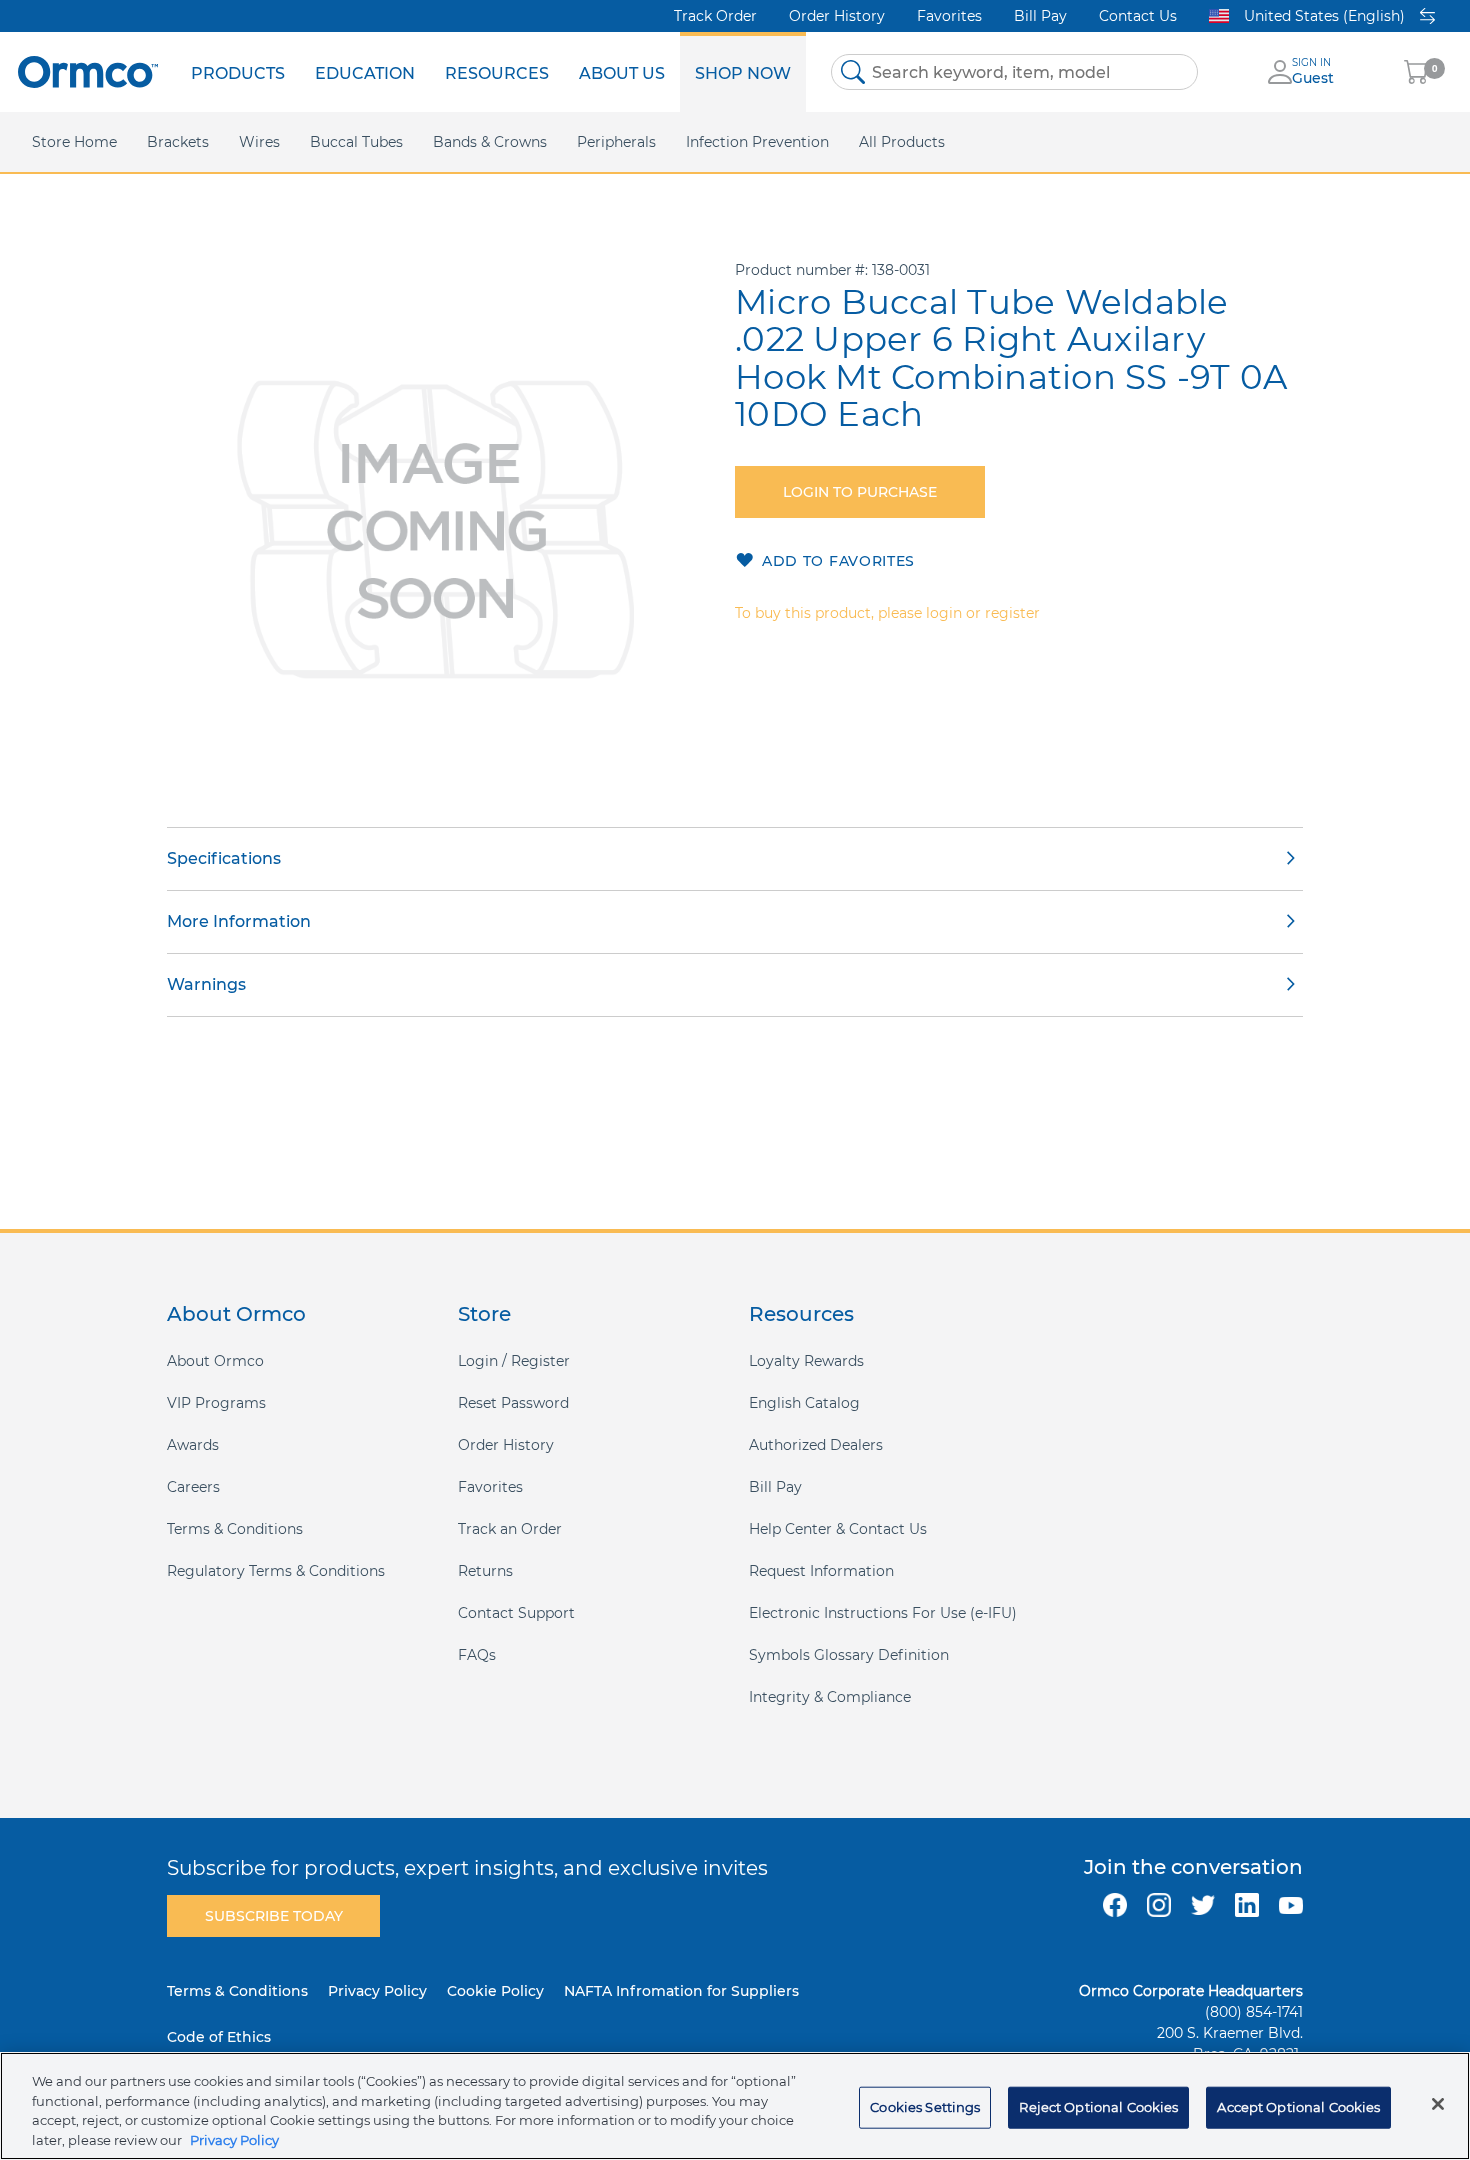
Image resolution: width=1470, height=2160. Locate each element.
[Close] (1438, 2104)
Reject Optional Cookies (1098, 2107)
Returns (485, 1571)
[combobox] (1014, 72)
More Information (239, 921)
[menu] (491, 72)
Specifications (224, 858)
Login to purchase (860, 492)
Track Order (715, 16)
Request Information (821, 1571)
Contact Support (516, 1613)
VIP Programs (216, 1403)
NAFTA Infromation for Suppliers (681, 1991)
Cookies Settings (925, 2107)
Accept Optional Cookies (1298, 2107)
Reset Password (513, 1403)
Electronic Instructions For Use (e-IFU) (883, 1613)
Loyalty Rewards (806, 1361)
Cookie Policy (495, 1991)
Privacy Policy (377, 1991)
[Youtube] (1291, 1905)
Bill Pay (1040, 16)
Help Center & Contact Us (838, 1529)
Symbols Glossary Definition (849, 1655)
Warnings (206, 984)
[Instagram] (1159, 1905)
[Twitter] (1203, 1905)
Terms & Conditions (235, 1529)
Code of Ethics (219, 2037)
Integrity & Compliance (830, 1697)
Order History (837, 16)
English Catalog (804, 1403)
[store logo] (88, 71)
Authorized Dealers (816, 1445)
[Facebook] (1115, 1905)
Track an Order (510, 1529)
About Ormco (215, 1361)
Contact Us (1138, 16)
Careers (193, 1487)
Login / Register (514, 1361)
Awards (193, 1445)
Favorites (949, 16)
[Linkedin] (1247, 1905)
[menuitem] (238, 72)
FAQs (477, 1655)
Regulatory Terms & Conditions (276, 1571)
